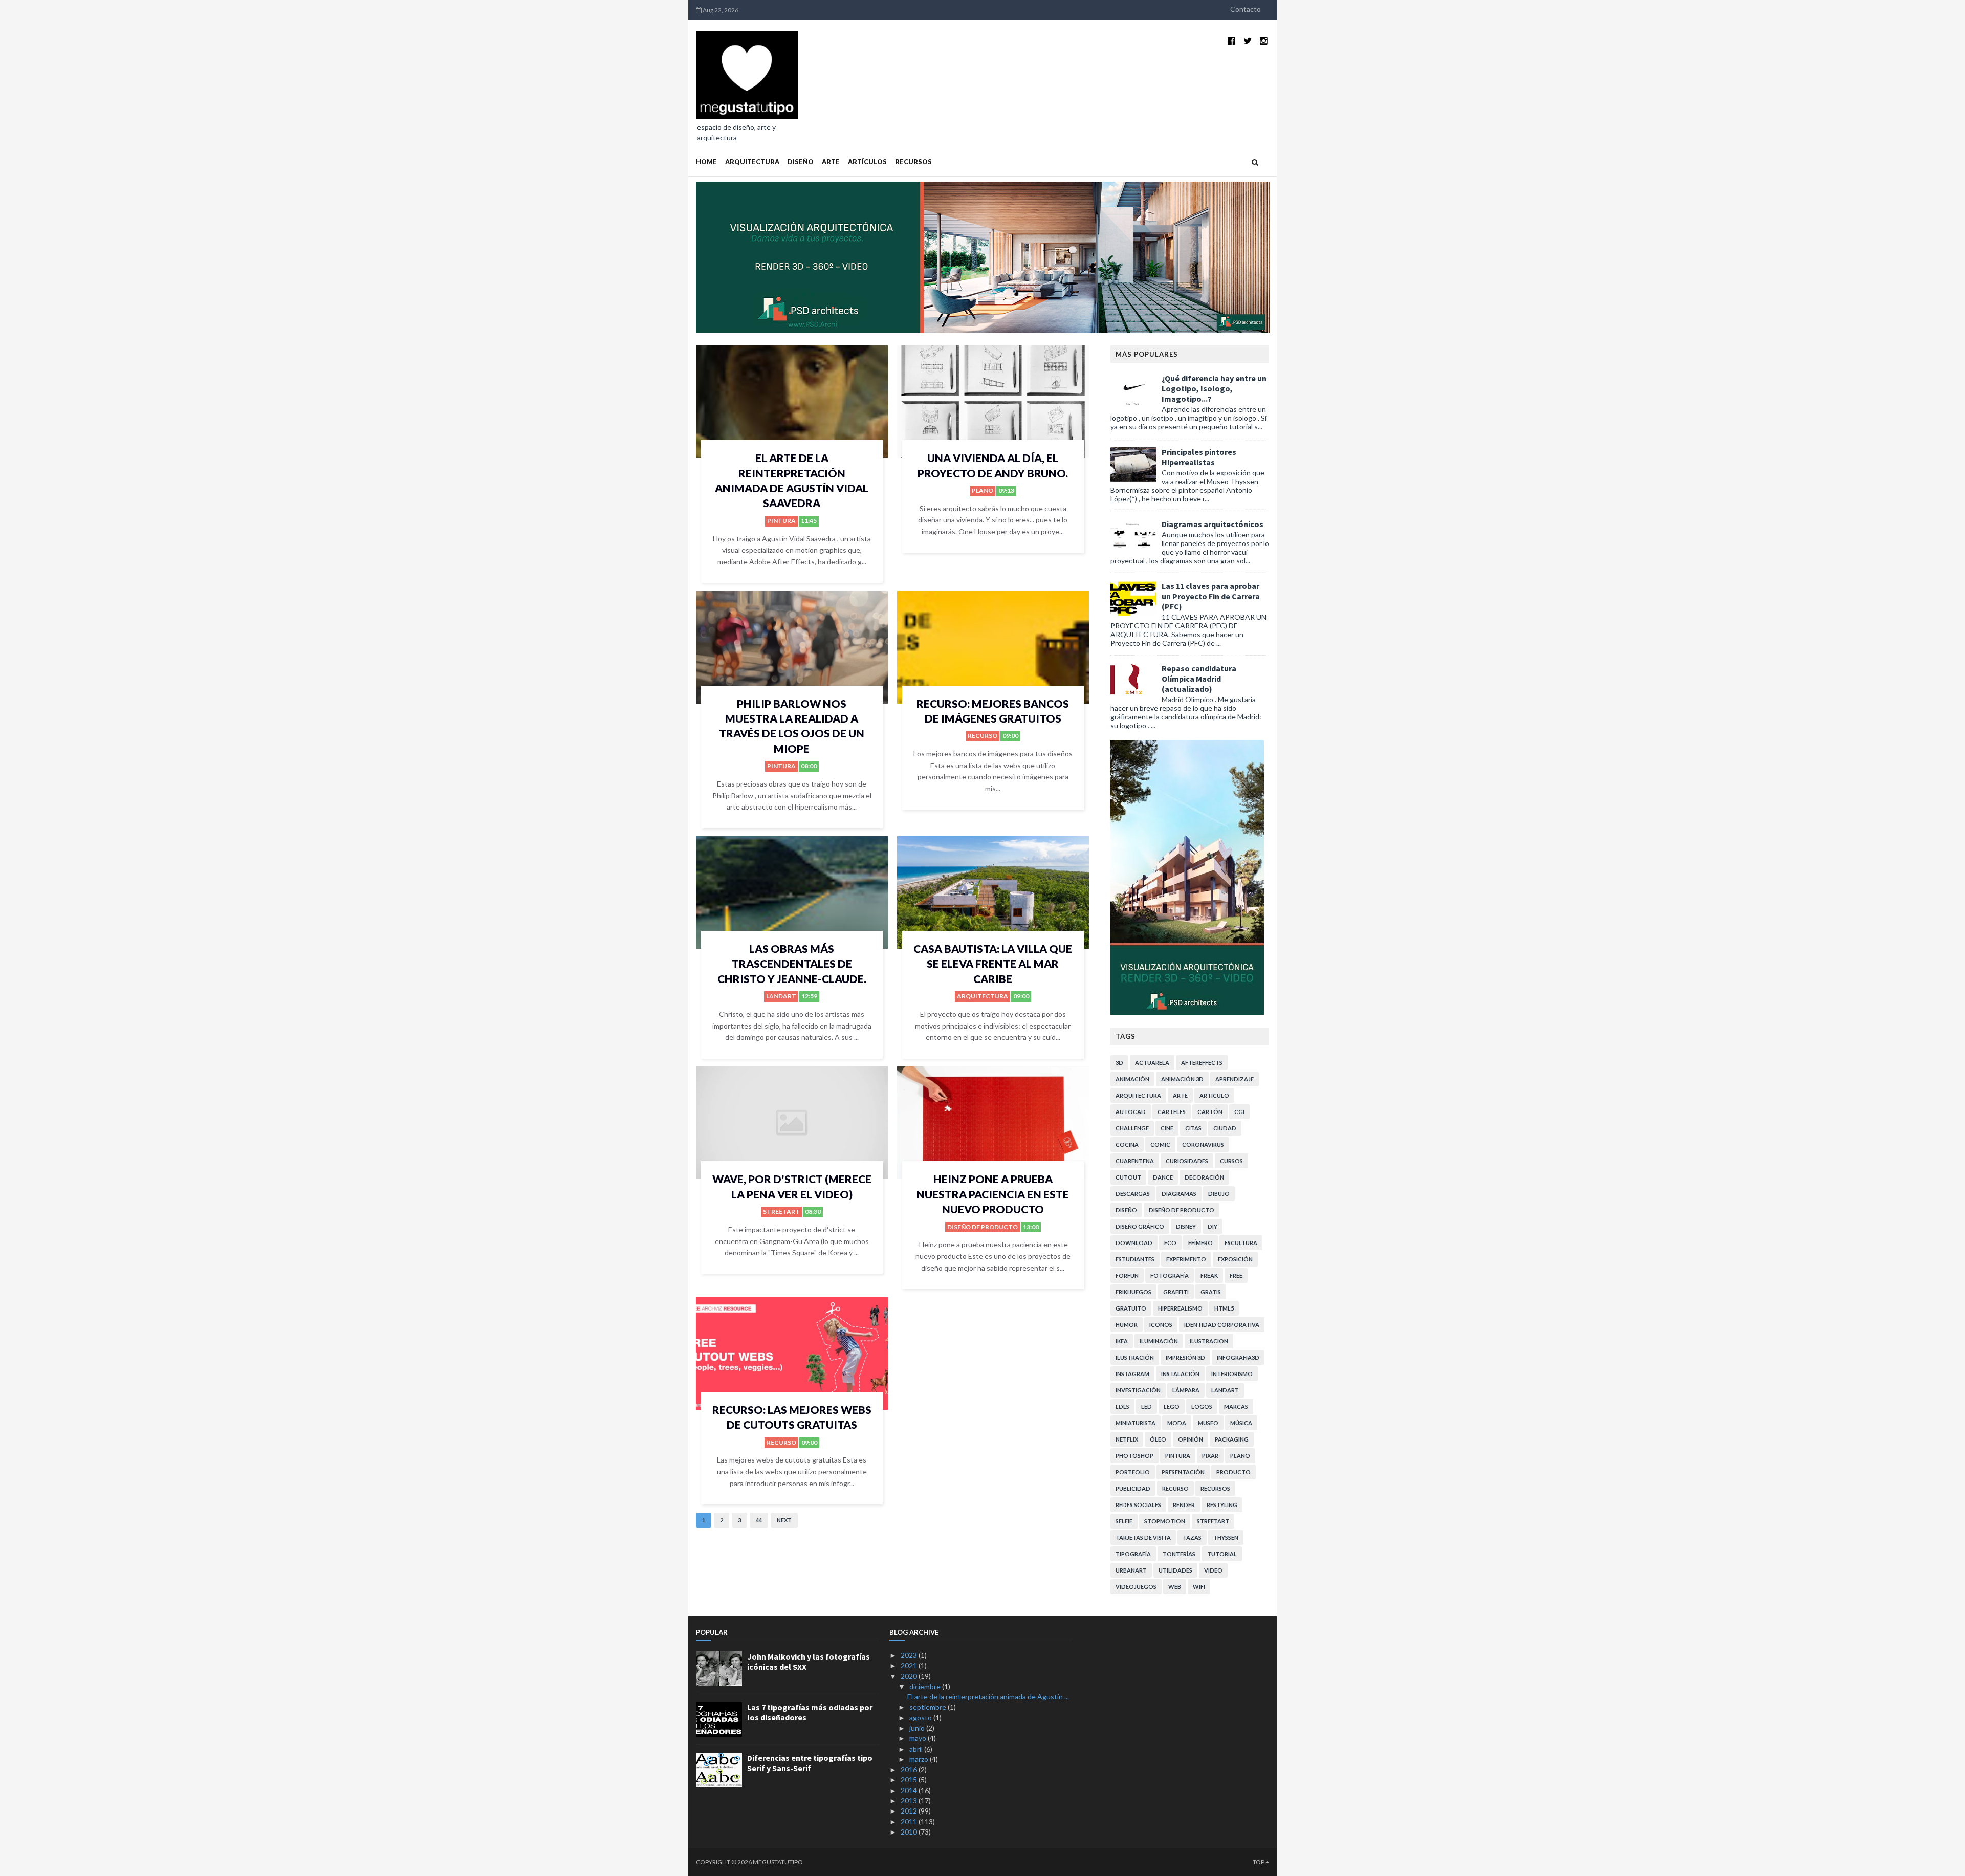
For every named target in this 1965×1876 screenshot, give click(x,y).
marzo (920, 1759)
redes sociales (1138, 1505)
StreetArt (781, 1212)
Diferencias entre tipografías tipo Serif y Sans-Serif (810, 1763)
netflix (1127, 1439)
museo (1208, 1423)
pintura (781, 521)
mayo (919, 1738)
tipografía (1133, 1554)
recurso (982, 736)
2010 (910, 1832)
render (1184, 1505)
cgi (1239, 1112)
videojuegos (1136, 1587)
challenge (1132, 1128)
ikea (1122, 1341)
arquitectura (982, 996)
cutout (1128, 1177)
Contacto (1246, 9)
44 (759, 1520)
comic (1160, 1144)
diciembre (926, 1686)
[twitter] (1248, 41)
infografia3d (1238, 1357)
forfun (1127, 1275)
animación (1132, 1079)
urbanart (1131, 1570)
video (1213, 1570)
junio (918, 1728)
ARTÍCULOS (867, 162)
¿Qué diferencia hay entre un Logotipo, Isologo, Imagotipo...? (1214, 388)
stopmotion (1165, 1521)
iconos (1161, 1325)
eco (1170, 1243)
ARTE (831, 162)
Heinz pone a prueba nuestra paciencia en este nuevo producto (993, 1194)
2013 (910, 1801)
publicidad (1133, 1488)
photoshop (1134, 1456)
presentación (1183, 1472)
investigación (1138, 1390)
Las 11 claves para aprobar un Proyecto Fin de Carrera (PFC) (1211, 596)
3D (1119, 1063)
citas (1193, 1128)
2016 (910, 1769)
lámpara (1186, 1390)
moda (1177, 1423)
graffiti (1176, 1292)
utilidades (1175, 1570)
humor (1127, 1325)
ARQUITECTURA (752, 162)
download (1134, 1243)
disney (1186, 1226)
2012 (910, 1811)
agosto (921, 1718)
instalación (1180, 1374)
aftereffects (1202, 1063)
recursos (1215, 1488)
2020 (910, 1676)
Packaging (1232, 1439)
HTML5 (1224, 1308)
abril (917, 1749)
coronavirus (1203, 1144)
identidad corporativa (1222, 1325)
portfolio (1133, 1472)
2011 (910, 1822)
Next (784, 1520)
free (1236, 1275)
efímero (1200, 1243)
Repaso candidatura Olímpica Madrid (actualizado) (1199, 679)
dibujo (1219, 1194)
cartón (1210, 1112)
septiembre (929, 1707)
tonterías (1179, 1554)
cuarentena (1135, 1161)
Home (706, 162)
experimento (1186, 1259)
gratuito (1131, 1308)
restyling (1222, 1505)
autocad (1131, 1112)
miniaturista (1136, 1423)
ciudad (1225, 1128)
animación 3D (1182, 1079)
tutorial (1222, 1554)
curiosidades (1187, 1161)
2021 (910, 1665)
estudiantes (1135, 1259)
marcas (1236, 1406)
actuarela (1152, 1063)
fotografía (1170, 1275)
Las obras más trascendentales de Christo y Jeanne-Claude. (792, 964)
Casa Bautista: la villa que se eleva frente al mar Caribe (993, 964)
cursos (1231, 1161)
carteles (1172, 1112)
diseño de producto (982, 1227)
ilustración (1135, 1357)
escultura (1241, 1243)
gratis (1211, 1292)
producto (1233, 1472)
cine (1167, 1128)
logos (1202, 1406)
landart (781, 996)
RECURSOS (913, 162)
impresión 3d (1185, 1357)
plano (982, 490)
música (1241, 1423)
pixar (1210, 1456)
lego (1172, 1406)
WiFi (1199, 1587)
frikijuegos (1133, 1292)
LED (1147, 1406)
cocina (1127, 1144)
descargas (1133, 1194)
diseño (1126, 1210)
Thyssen (1226, 1537)
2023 (910, 1655)
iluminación (1159, 1341)
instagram (1132, 1374)
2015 (910, 1780)
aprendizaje (1235, 1079)
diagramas (1179, 1194)
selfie (1124, 1521)
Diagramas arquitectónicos (1213, 524)
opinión (1191, 1439)
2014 (910, 1790)
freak (1209, 1275)
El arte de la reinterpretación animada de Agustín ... (988, 1697)
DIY (1213, 1226)
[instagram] (1264, 41)
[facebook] (1231, 41)
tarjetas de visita (1143, 1537)
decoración (1204, 1177)
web (1175, 1587)
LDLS (1122, 1406)
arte (1180, 1095)
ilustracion (1209, 1341)
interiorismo (1232, 1374)
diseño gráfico (1140, 1226)
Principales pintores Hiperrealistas (1199, 457)
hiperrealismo (1180, 1308)
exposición (1235, 1259)
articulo (1214, 1095)
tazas (1192, 1537)
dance (1163, 1177)
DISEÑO (801, 162)
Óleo (1158, 1439)
